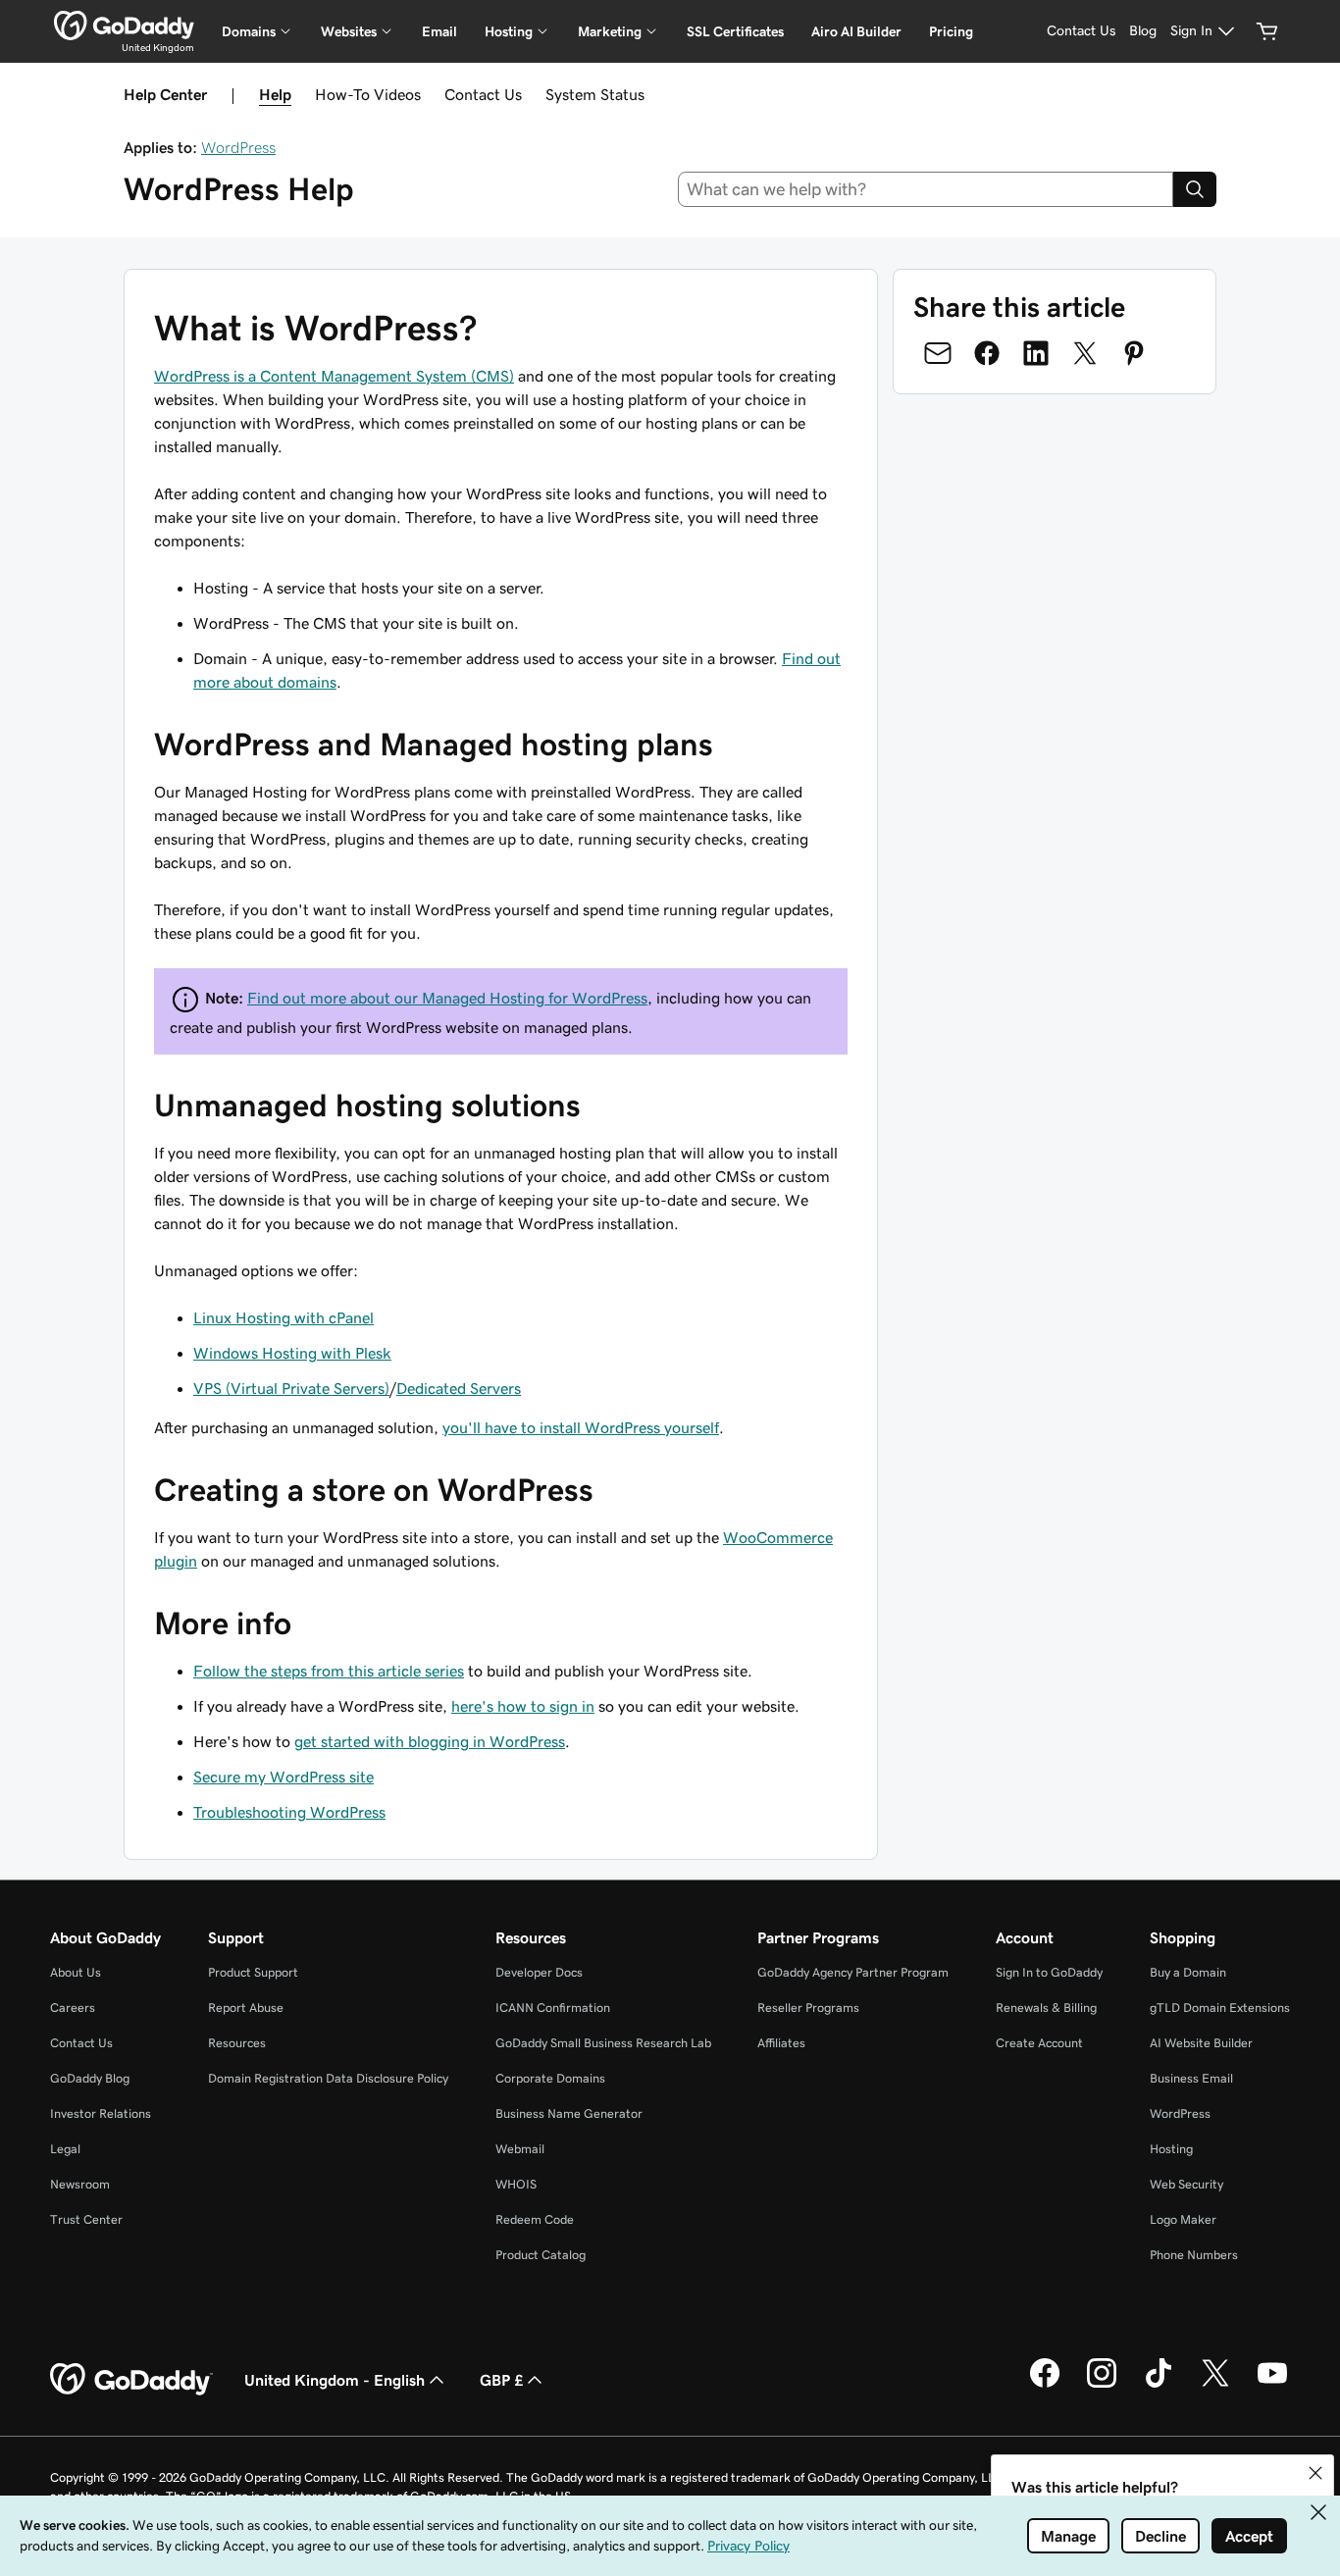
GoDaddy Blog (90, 2078)
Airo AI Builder (856, 31)
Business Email (1191, 2078)
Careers (73, 2008)
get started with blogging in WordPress (430, 1741)
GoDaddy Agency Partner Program (853, 1972)
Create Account (1039, 2043)
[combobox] (926, 189)
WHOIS (516, 2184)
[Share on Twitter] (1085, 353)
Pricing (951, 31)
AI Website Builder (1201, 2043)
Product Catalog (541, 2255)
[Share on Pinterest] (1134, 353)
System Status (595, 94)
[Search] (1195, 189)
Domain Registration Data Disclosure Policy (328, 2078)
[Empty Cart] (1267, 31)
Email (439, 31)
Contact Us (483, 94)
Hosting (1171, 2149)
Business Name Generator (569, 2113)
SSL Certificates (735, 31)
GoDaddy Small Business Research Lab (603, 2043)
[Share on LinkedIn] (1036, 353)
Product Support (253, 1972)
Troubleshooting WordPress (289, 1812)
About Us (76, 1972)
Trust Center (86, 2219)
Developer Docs (539, 1972)
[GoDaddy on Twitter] (1215, 2385)
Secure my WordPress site (283, 1777)
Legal (65, 2149)
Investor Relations (101, 2113)
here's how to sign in (523, 1706)
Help (275, 94)
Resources (237, 2043)
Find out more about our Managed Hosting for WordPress (447, 998)
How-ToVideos (368, 94)
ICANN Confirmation (553, 2008)
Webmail (520, 2149)
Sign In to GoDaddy (1049, 1972)
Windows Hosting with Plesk (292, 1353)
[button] (1315, 2473)
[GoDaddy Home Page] (131, 2380)
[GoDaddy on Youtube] (1272, 2385)
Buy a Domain (1188, 1972)
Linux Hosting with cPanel (283, 1317)
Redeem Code (535, 2219)
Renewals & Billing (1046, 2008)
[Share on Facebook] (987, 353)
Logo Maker (1183, 2219)
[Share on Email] (938, 353)
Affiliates (781, 2043)
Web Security (1186, 2184)
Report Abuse (246, 2008)
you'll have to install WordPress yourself (581, 1427)
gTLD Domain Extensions (1220, 2008)
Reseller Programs (808, 2008)
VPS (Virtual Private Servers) (291, 1388)
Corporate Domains (550, 2078)
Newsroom (80, 2184)
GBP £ (501, 2380)
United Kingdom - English (335, 2380)
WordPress (238, 147)
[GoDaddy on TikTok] (1159, 2385)
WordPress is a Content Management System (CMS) (334, 376)
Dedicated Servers (459, 1388)
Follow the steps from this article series (329, 1671)
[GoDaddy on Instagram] (1102, 2385)
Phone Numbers (1194, 2255)
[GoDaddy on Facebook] (1045, 2385)
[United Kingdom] (124, 26)
